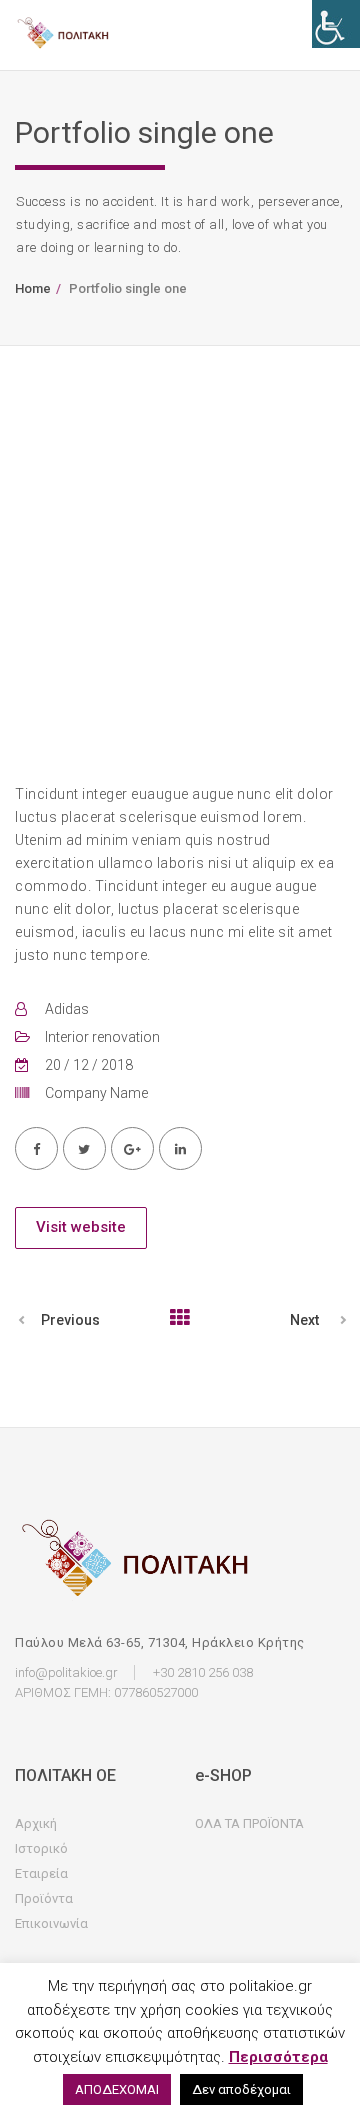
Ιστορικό (41, 1848)
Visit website (81, 1227)
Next (304, 1320)
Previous (70, 1320)
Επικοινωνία (51, 1923)
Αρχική (36, 1823)
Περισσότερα (278, 2057)
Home (33, 288)
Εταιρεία (41, 1873)
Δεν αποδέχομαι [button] (241, 2089)
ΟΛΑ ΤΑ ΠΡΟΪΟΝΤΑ (249, 1823)
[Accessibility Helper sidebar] (336, 24)
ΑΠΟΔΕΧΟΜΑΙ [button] (117, 2089)
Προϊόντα (44, 1898)
